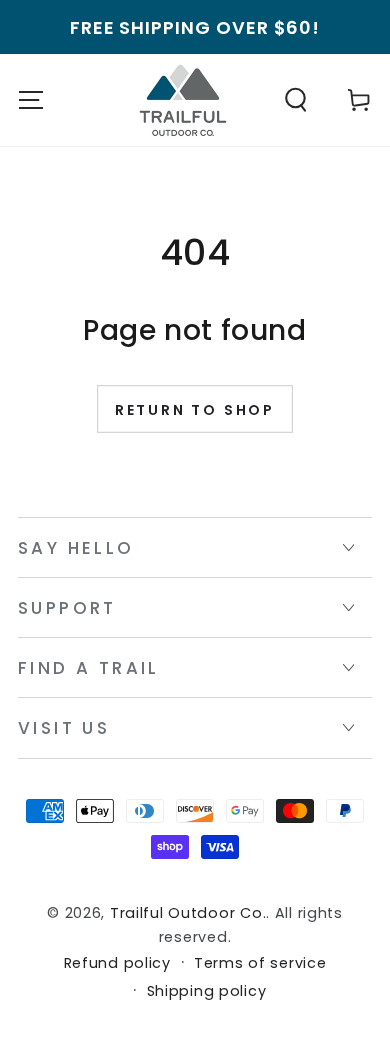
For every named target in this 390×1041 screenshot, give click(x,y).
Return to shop (195, 410)
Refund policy (117, 963)
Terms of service (260, 963)
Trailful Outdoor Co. (188, 913)
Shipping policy (207, 991)
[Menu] (31, 100)
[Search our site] (296, 100)
